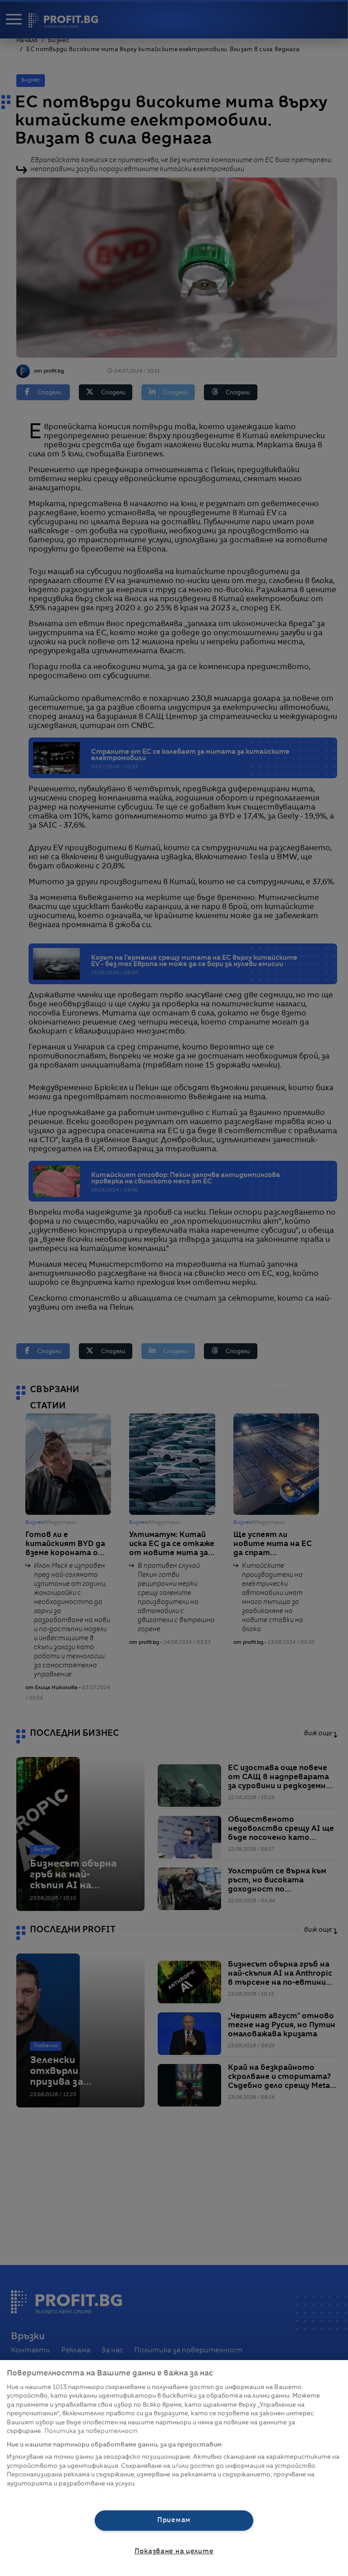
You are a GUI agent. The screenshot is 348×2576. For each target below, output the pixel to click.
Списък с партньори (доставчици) (62, 2494)
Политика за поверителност (91, 2431)
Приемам (174, 2520)
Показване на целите (174, 2552)
